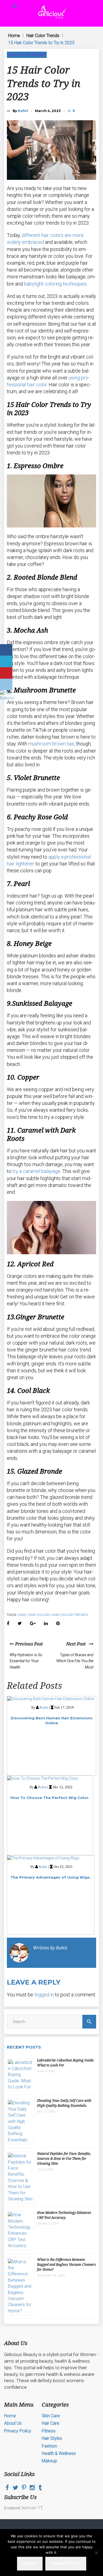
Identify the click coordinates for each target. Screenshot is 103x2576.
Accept (30, 2564)
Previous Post (28, 1644)
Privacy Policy (18, 2431)
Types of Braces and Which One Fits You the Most (75, 1661)
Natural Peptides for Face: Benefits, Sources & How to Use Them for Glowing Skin (64, 2159)
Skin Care (51, 2416)
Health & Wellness (59, 2453)
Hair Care (51, 2423)
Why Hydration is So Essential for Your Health (26, 1661)
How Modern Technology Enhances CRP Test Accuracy (64, 2215)
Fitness (49, 2431)
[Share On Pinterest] (6, 673)
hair (22, 1615)
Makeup (49, 2461)
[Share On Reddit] (6, 684)
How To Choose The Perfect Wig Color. (50, 1798)
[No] (96, 2553)
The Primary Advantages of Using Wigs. (51, 1877)
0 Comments (74, 111)
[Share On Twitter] (6, 661)
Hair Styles (52, 2438)
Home (14, 36)
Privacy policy (66, 2564)
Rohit (23, 111)
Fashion (49, 2446)
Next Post (78, 1644)
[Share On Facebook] (6, 650)
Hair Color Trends (43, 36)
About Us (13, 2423)
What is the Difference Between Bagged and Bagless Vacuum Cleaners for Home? (66, 2265)
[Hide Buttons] (7, 698)
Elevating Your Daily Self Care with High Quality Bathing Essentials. (64, 2103)
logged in (44, 1995)
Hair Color (38, 1615)
